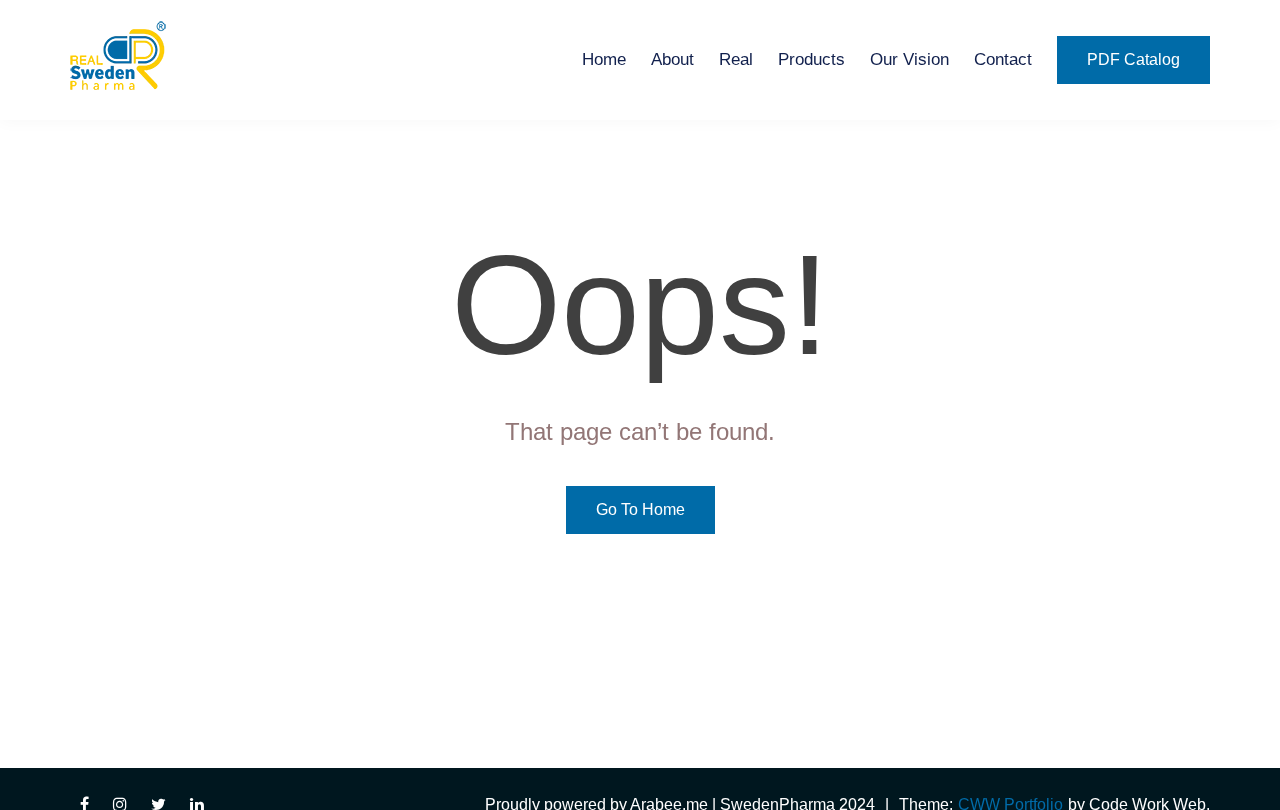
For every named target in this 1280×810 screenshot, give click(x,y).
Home (604, 59)
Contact (1003, 59)
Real (736, 59)
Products (811, 59)
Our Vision (909, 59)
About (672, 59)
